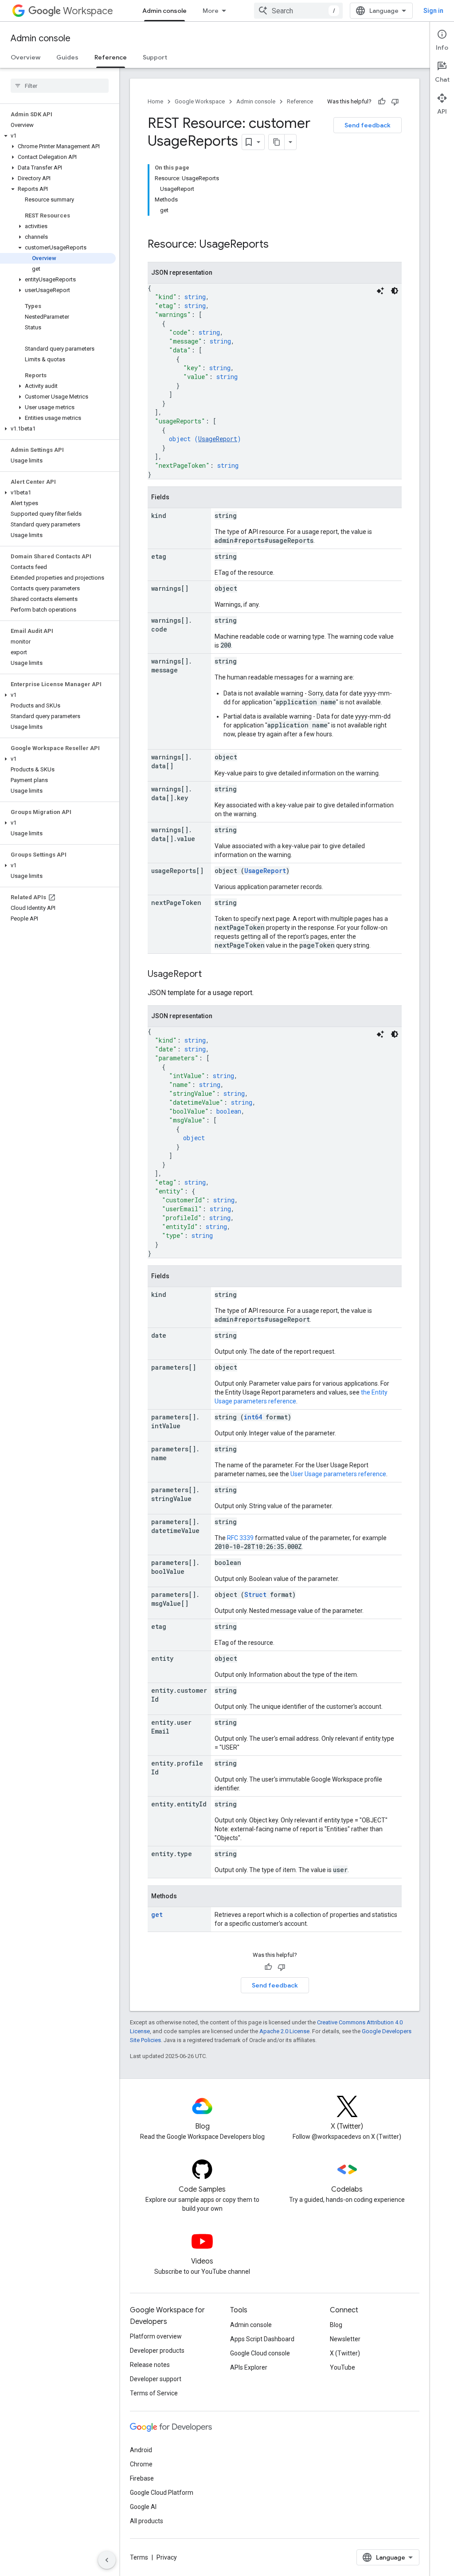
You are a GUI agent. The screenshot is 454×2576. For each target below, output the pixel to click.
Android (141, 2450)
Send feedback (368, 125)
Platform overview (156, 2336)
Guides (67, 57)
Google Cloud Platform (162, 2493)
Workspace (88, 11)
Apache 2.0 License (284, 2031)
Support (155, 57)
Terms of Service (154, 2393)
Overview (25, 57)
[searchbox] (60, 86)
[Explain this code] (380, 291)
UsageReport (218, 439)
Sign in (433, 11)
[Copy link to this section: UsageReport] (211, 975)
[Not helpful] (395, 102)
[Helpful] (382, 102)
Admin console (164, 11)
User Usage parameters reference (338, 1474)
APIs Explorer (249, 2367)
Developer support (156, 2379)
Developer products (157, 2351)
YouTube (342, 2367)
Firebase (142, 2478)
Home (155, 101)
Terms (139, 2557)
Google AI (143, 2507)
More (211, 11)
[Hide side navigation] (107, 2560)
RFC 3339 (240, 1538)
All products (147, 2521)
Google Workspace (200, 101)
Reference (111, 57)
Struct (255, 1594)
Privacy (167, 2557)
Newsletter (345, 2339)
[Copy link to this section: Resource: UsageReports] (278, 245)
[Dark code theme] (395, 291)
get (157, 1914)
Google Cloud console (260, 2353)
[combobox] (298, 11)
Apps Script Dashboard (262, 2339)
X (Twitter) (345, 2353)
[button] (58, 136)
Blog (336, 2325)
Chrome (141, 2464)
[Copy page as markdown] (277, 142)
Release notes (150, 2365)
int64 (253, 1417)
